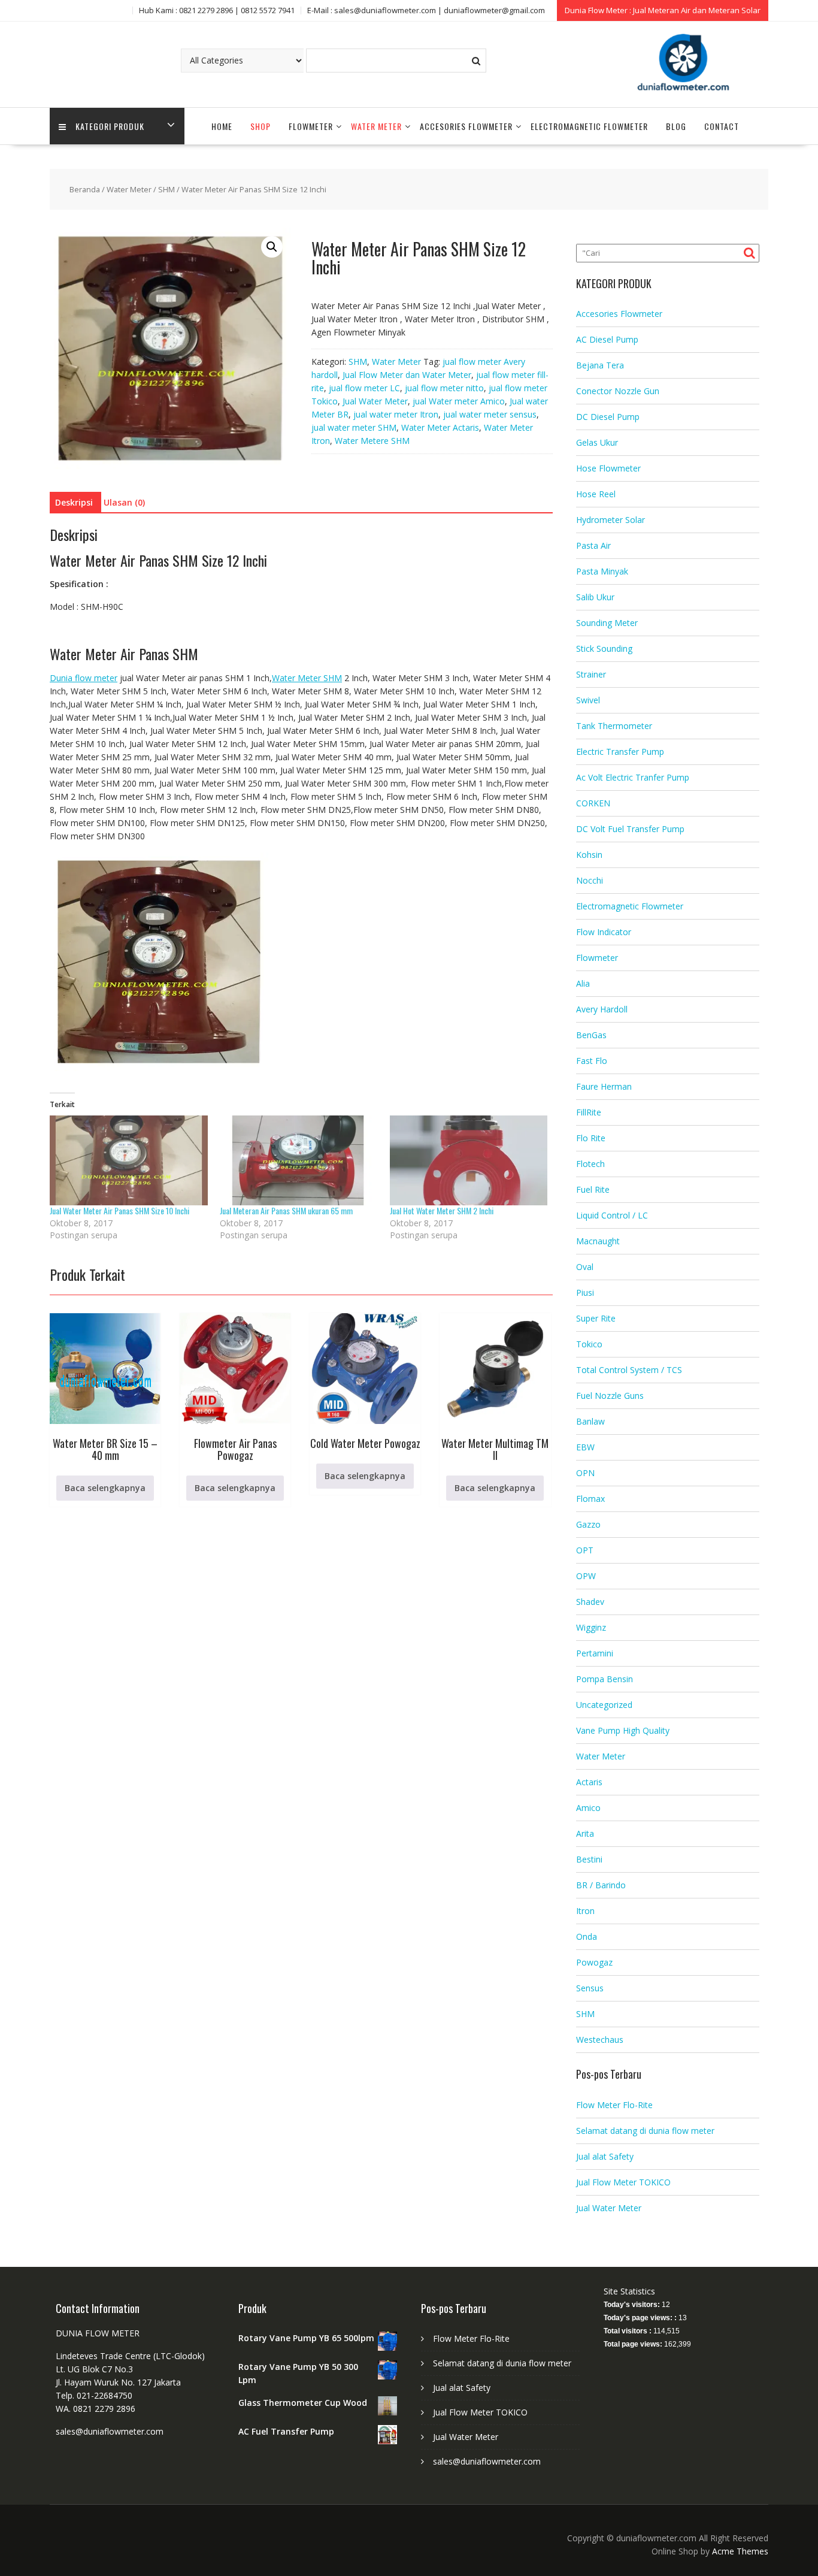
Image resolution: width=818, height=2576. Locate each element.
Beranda (85, 189)
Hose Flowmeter (608, 468)
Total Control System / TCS (629, 1370)
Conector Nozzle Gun (618, 391)
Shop (260, 126)
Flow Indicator (604, 932)
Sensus (590, 1988)
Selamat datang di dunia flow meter (645, 2131)
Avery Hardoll (602, 1009)
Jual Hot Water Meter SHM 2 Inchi (442, 1210)
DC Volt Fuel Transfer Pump (630, 829)
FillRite (589, 1112)
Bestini (589, 1859)
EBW (585, 1447)
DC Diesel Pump (608, 417)
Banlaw (590, 1421)
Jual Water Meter (375, 401)
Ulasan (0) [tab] (124, 502)
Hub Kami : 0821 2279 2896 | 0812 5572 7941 (217, 10)
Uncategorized (604, 1705)
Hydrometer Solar (611, 520)
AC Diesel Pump (607, 339)
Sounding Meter (607, 623)
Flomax (590, 1499)
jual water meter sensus (490, 414)
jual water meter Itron (396, 414)
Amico (588, 1808)
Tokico (589, 1344)
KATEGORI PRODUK (110, 126)
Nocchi (590, 880)
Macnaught (598, 1241)
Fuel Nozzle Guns (610, 1396)
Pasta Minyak (602, 571)
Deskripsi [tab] (74, 502)
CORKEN (593, 803)
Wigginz (591, 1627)
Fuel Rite (593, 1189)
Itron (585, 1911)
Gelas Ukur (597, 442)
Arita (585, 1833)
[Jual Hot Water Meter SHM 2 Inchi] (469, 1161)
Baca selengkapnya (105, 1488)
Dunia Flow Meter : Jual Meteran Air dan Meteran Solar (663, 10)
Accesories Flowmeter (466, 126)
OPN (585, 1473)
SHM (166, 189)
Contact (722, 126)
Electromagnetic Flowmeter (589, 126)
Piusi (585, 1292)
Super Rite (596, 1318)
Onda (587, 1936)
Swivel (588, 700)
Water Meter (376, 126)
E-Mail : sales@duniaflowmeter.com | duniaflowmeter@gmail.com (426, 10)
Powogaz (594, 1962)
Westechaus (600, 2040)
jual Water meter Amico (459, 401)
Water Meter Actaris (440, 427)
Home (222, 126)
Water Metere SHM (372, 441)
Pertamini (595, 1653)
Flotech (590, 1164)
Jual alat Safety (605, 2156)
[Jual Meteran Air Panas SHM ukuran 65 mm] (299, 1161)
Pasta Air (593, 545)
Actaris (589, 1782)
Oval (585, 1267)
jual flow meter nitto (444, 388)
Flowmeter (311, 126)
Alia (583, 983)
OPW (586, 1576)
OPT (585, 1550)
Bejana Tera (600, 365)
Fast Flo (592, 1061)
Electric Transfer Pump (620, 752)
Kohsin (589, 855)
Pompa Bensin (605, 1679)
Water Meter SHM (307, 678)
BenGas (591, 1035)
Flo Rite (591, 1138)
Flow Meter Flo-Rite (614, 2105)
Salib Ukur (595, 597)
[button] (272, 247)
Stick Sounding (604, 648)
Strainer (591, 674)
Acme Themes (740, 2551)
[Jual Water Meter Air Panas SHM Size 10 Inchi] (129, 1161)
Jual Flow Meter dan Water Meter (407, 375)
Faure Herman (604, 1086)
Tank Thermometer (614, 726)
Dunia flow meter (84, 678)
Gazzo (588, 1524)
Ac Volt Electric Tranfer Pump (633, 777)
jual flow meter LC (364, 388)
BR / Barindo (601, 1885)
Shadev (590, 1602)
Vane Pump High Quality (623, 1730)
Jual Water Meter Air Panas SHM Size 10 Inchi (119, 1210)
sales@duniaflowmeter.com (487, 2461)
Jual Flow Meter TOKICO (623, 2182)
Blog (676, 126)
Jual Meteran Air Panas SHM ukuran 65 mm (286, 1210)
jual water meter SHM (354, 427)
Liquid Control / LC (612, 1215)
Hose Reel (596, 494)
